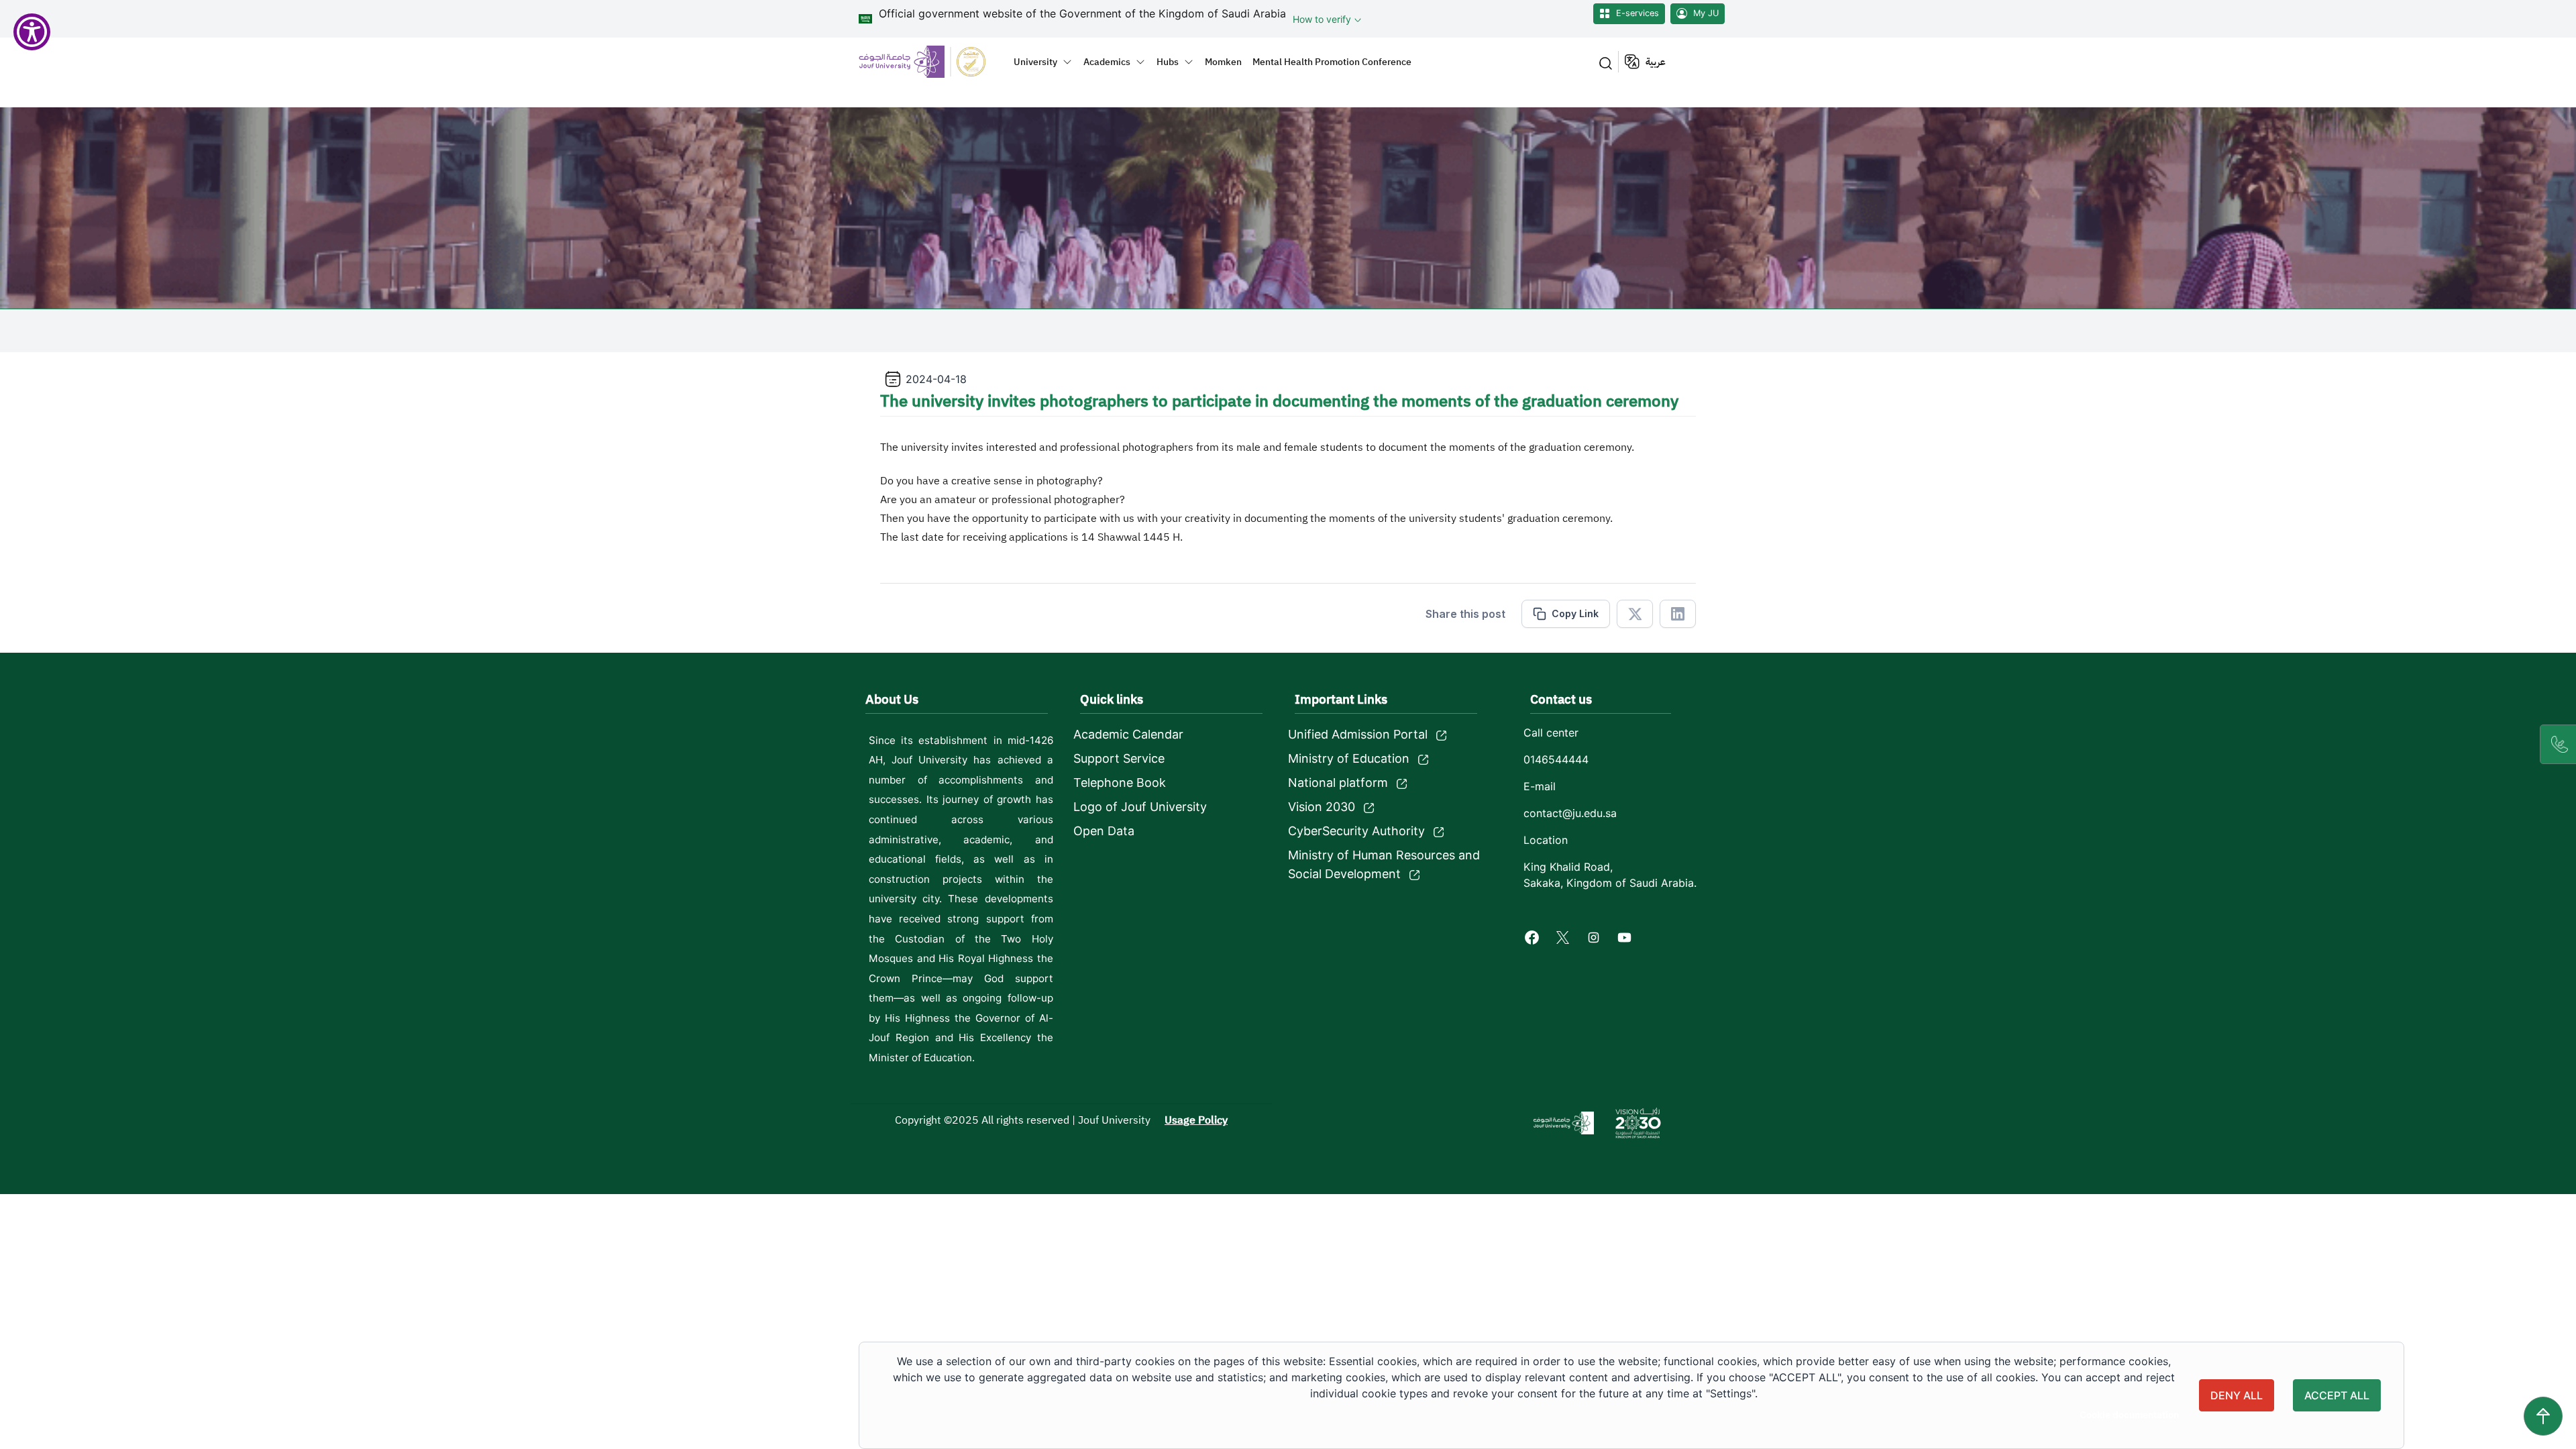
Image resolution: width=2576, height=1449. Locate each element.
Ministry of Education (1349, 758)
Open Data (1104, 831)
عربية (1656, 62)
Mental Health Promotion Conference (1332, 62)
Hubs (1168, 62)
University (1035, 62)
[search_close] (1603, 62)
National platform (1338, 783)
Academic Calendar (1128, 734)
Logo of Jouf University (1140, 807)
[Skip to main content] (2543, 1416)
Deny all (2237, 1395)
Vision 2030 (1322, 807)
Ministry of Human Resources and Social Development (1384, 864)
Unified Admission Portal (1358, 734)
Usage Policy (1196, 1120)
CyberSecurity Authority (1356, 831)
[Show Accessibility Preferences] (32, 32)
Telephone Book (1120, 783)
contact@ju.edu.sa (1570, 813)
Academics (1107, 62)
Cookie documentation (2129, 1415)
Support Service (1119, 758)
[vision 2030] (1638, 1123)
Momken (1223, 62)
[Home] (930, 61)
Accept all (2337, 1395)
